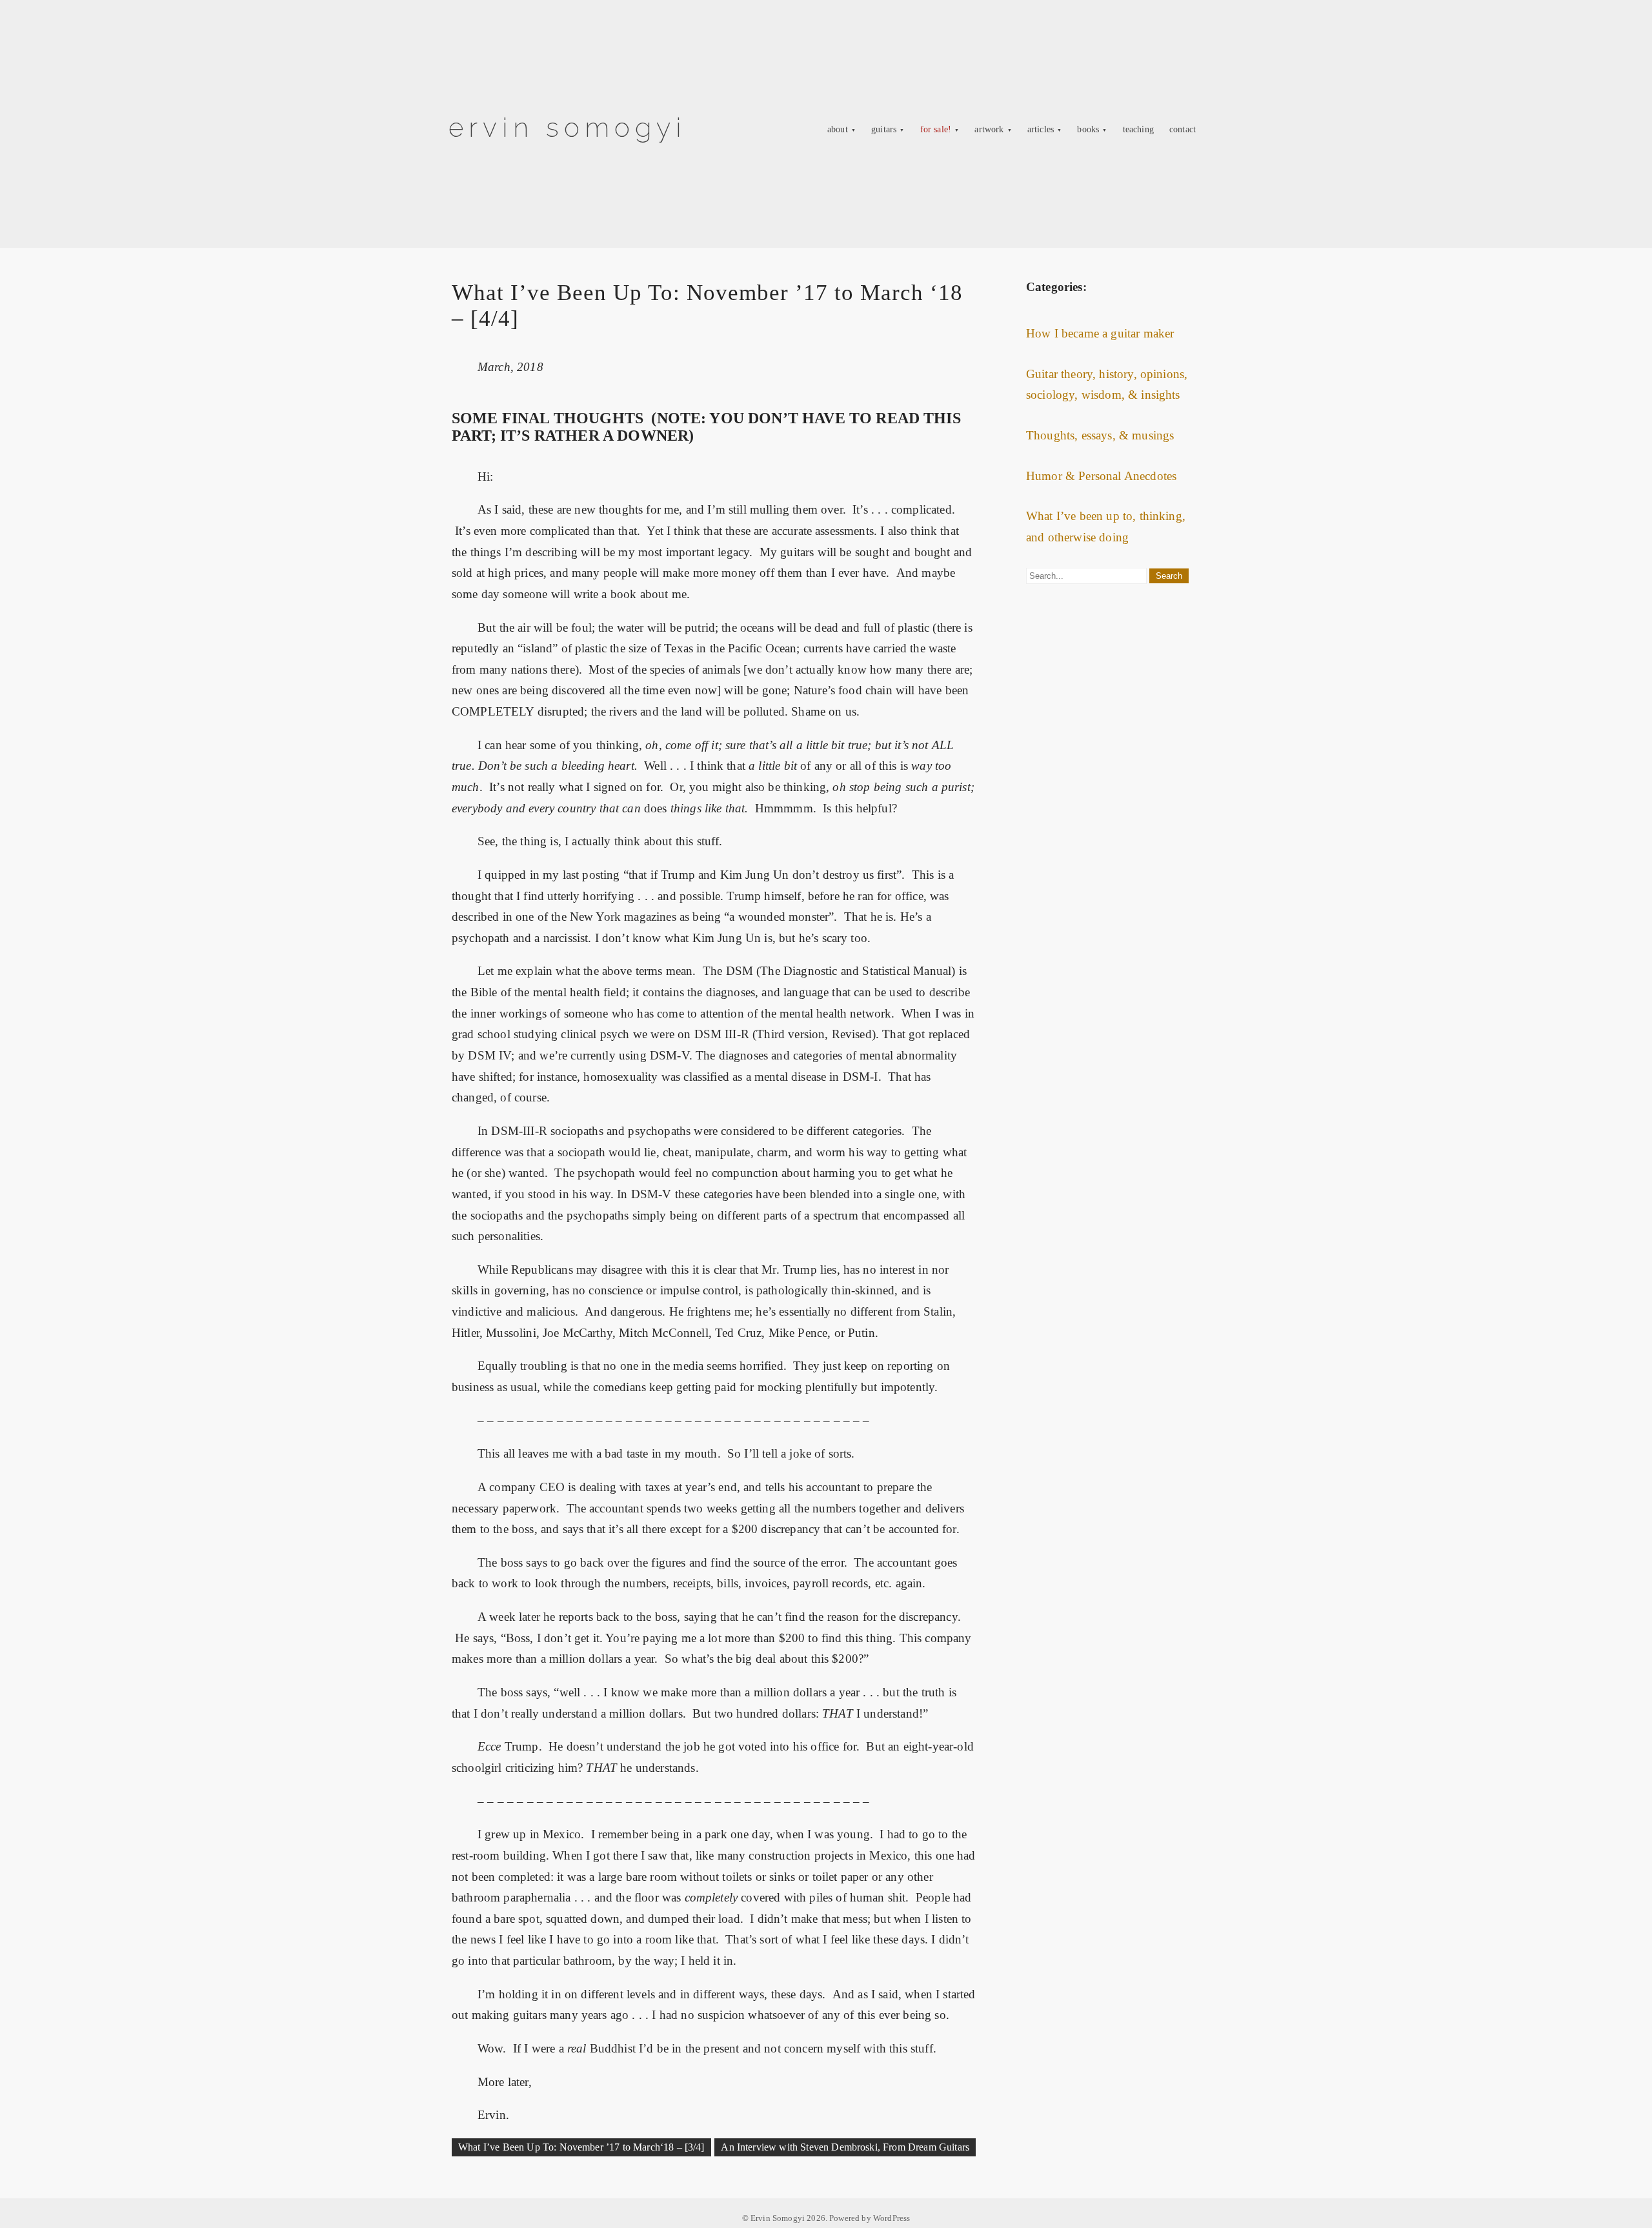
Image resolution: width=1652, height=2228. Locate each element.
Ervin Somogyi (568, 127)
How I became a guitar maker (1100, 333)
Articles (1041, 129)
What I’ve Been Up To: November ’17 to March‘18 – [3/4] (581, 2147)
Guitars (884, 129)
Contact (1183, 129)
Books (1088, 129)
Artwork (989, 129)
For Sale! (936, 129)
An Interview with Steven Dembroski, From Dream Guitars (845, 2147)
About (838, 129)
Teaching (1138, 129)
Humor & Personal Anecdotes (1101, 476)
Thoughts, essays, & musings (1100, 435)
